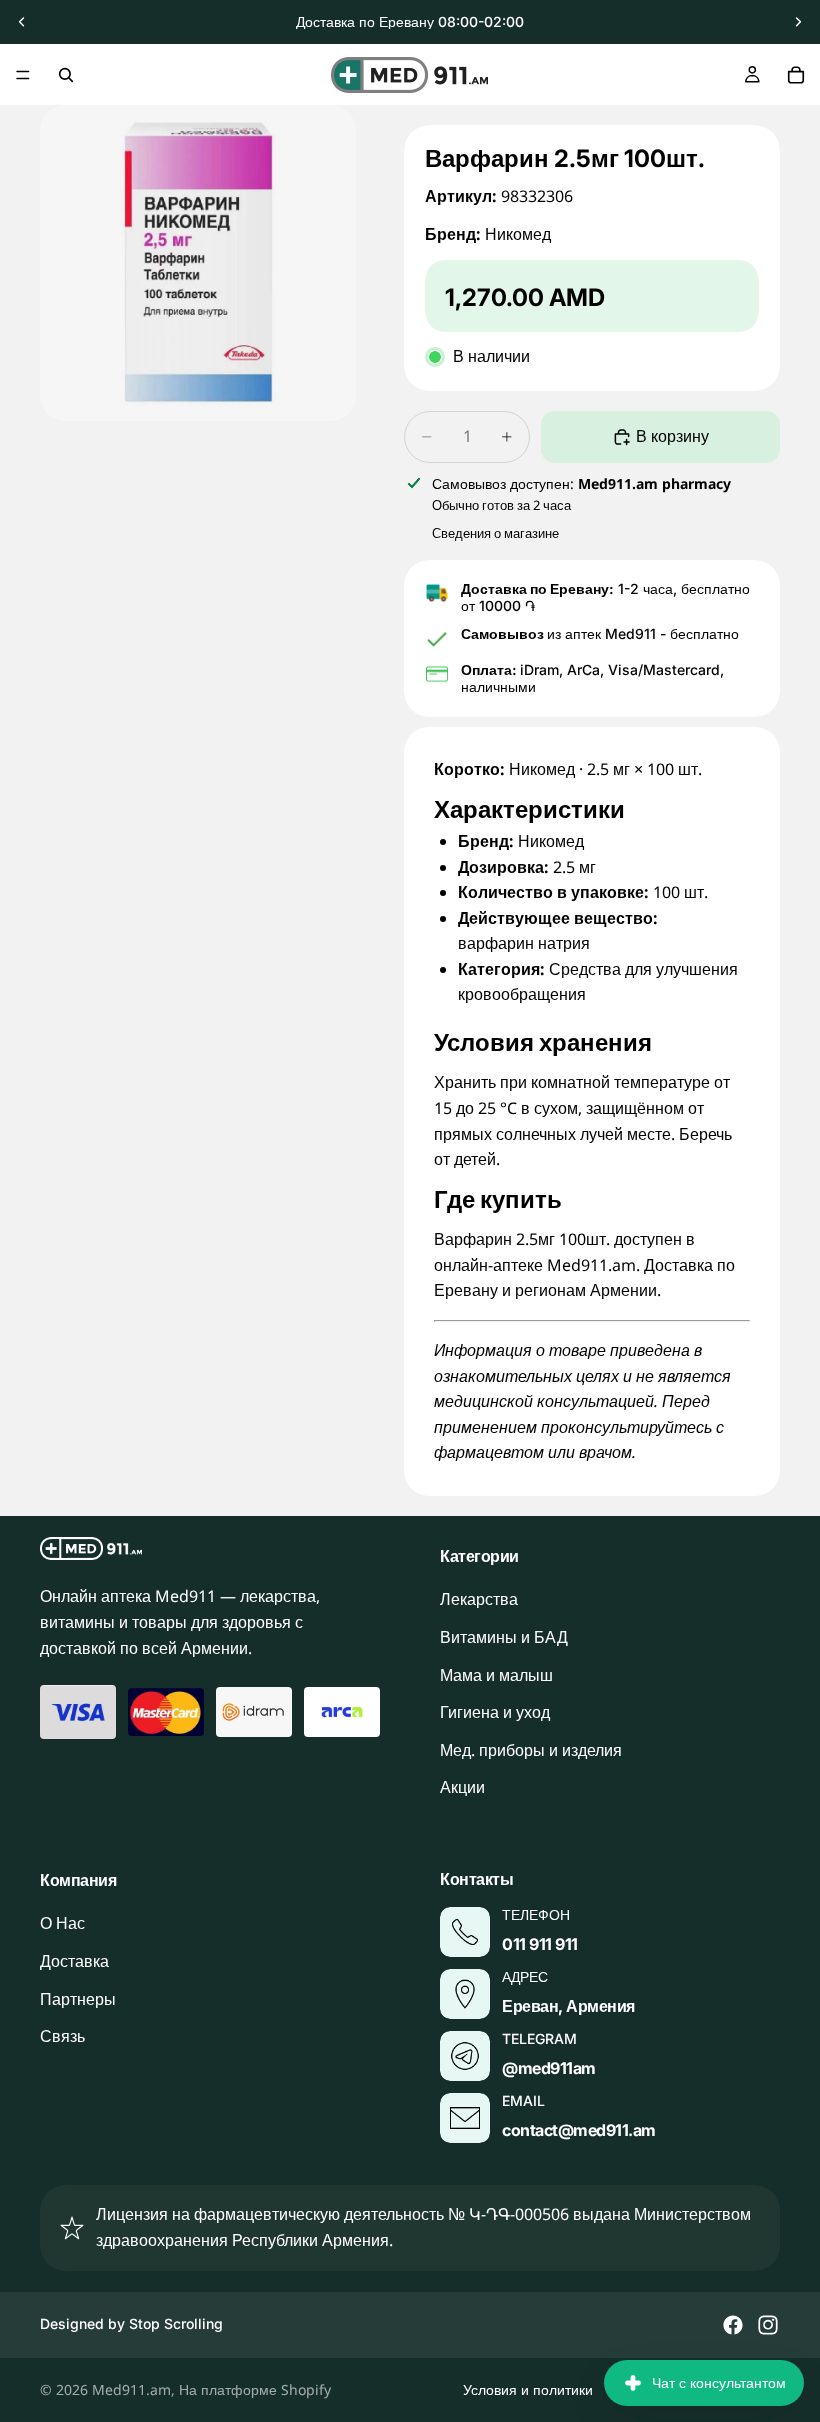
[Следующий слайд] (798, 22)
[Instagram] (768, 2325)
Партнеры (78, 1999)
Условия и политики (528, 2389)
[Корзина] (796, 75)
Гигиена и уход (495, 1713)
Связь (62, 2037)
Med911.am (131, 2389)
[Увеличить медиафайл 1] (198, 263)
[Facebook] (733, 2325)
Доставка (74, 1961)
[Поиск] (66, 75)
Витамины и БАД (504, 1637)
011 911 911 (540, 1944)
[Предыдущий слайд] (22, 22)
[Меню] (23, 75)
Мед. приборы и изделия (531, 1750)
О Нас (62, 1924)
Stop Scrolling (176, 2323)
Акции (462, 1788)
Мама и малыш (496, 1675)
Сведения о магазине (495, 533)
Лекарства (479, 1600)
